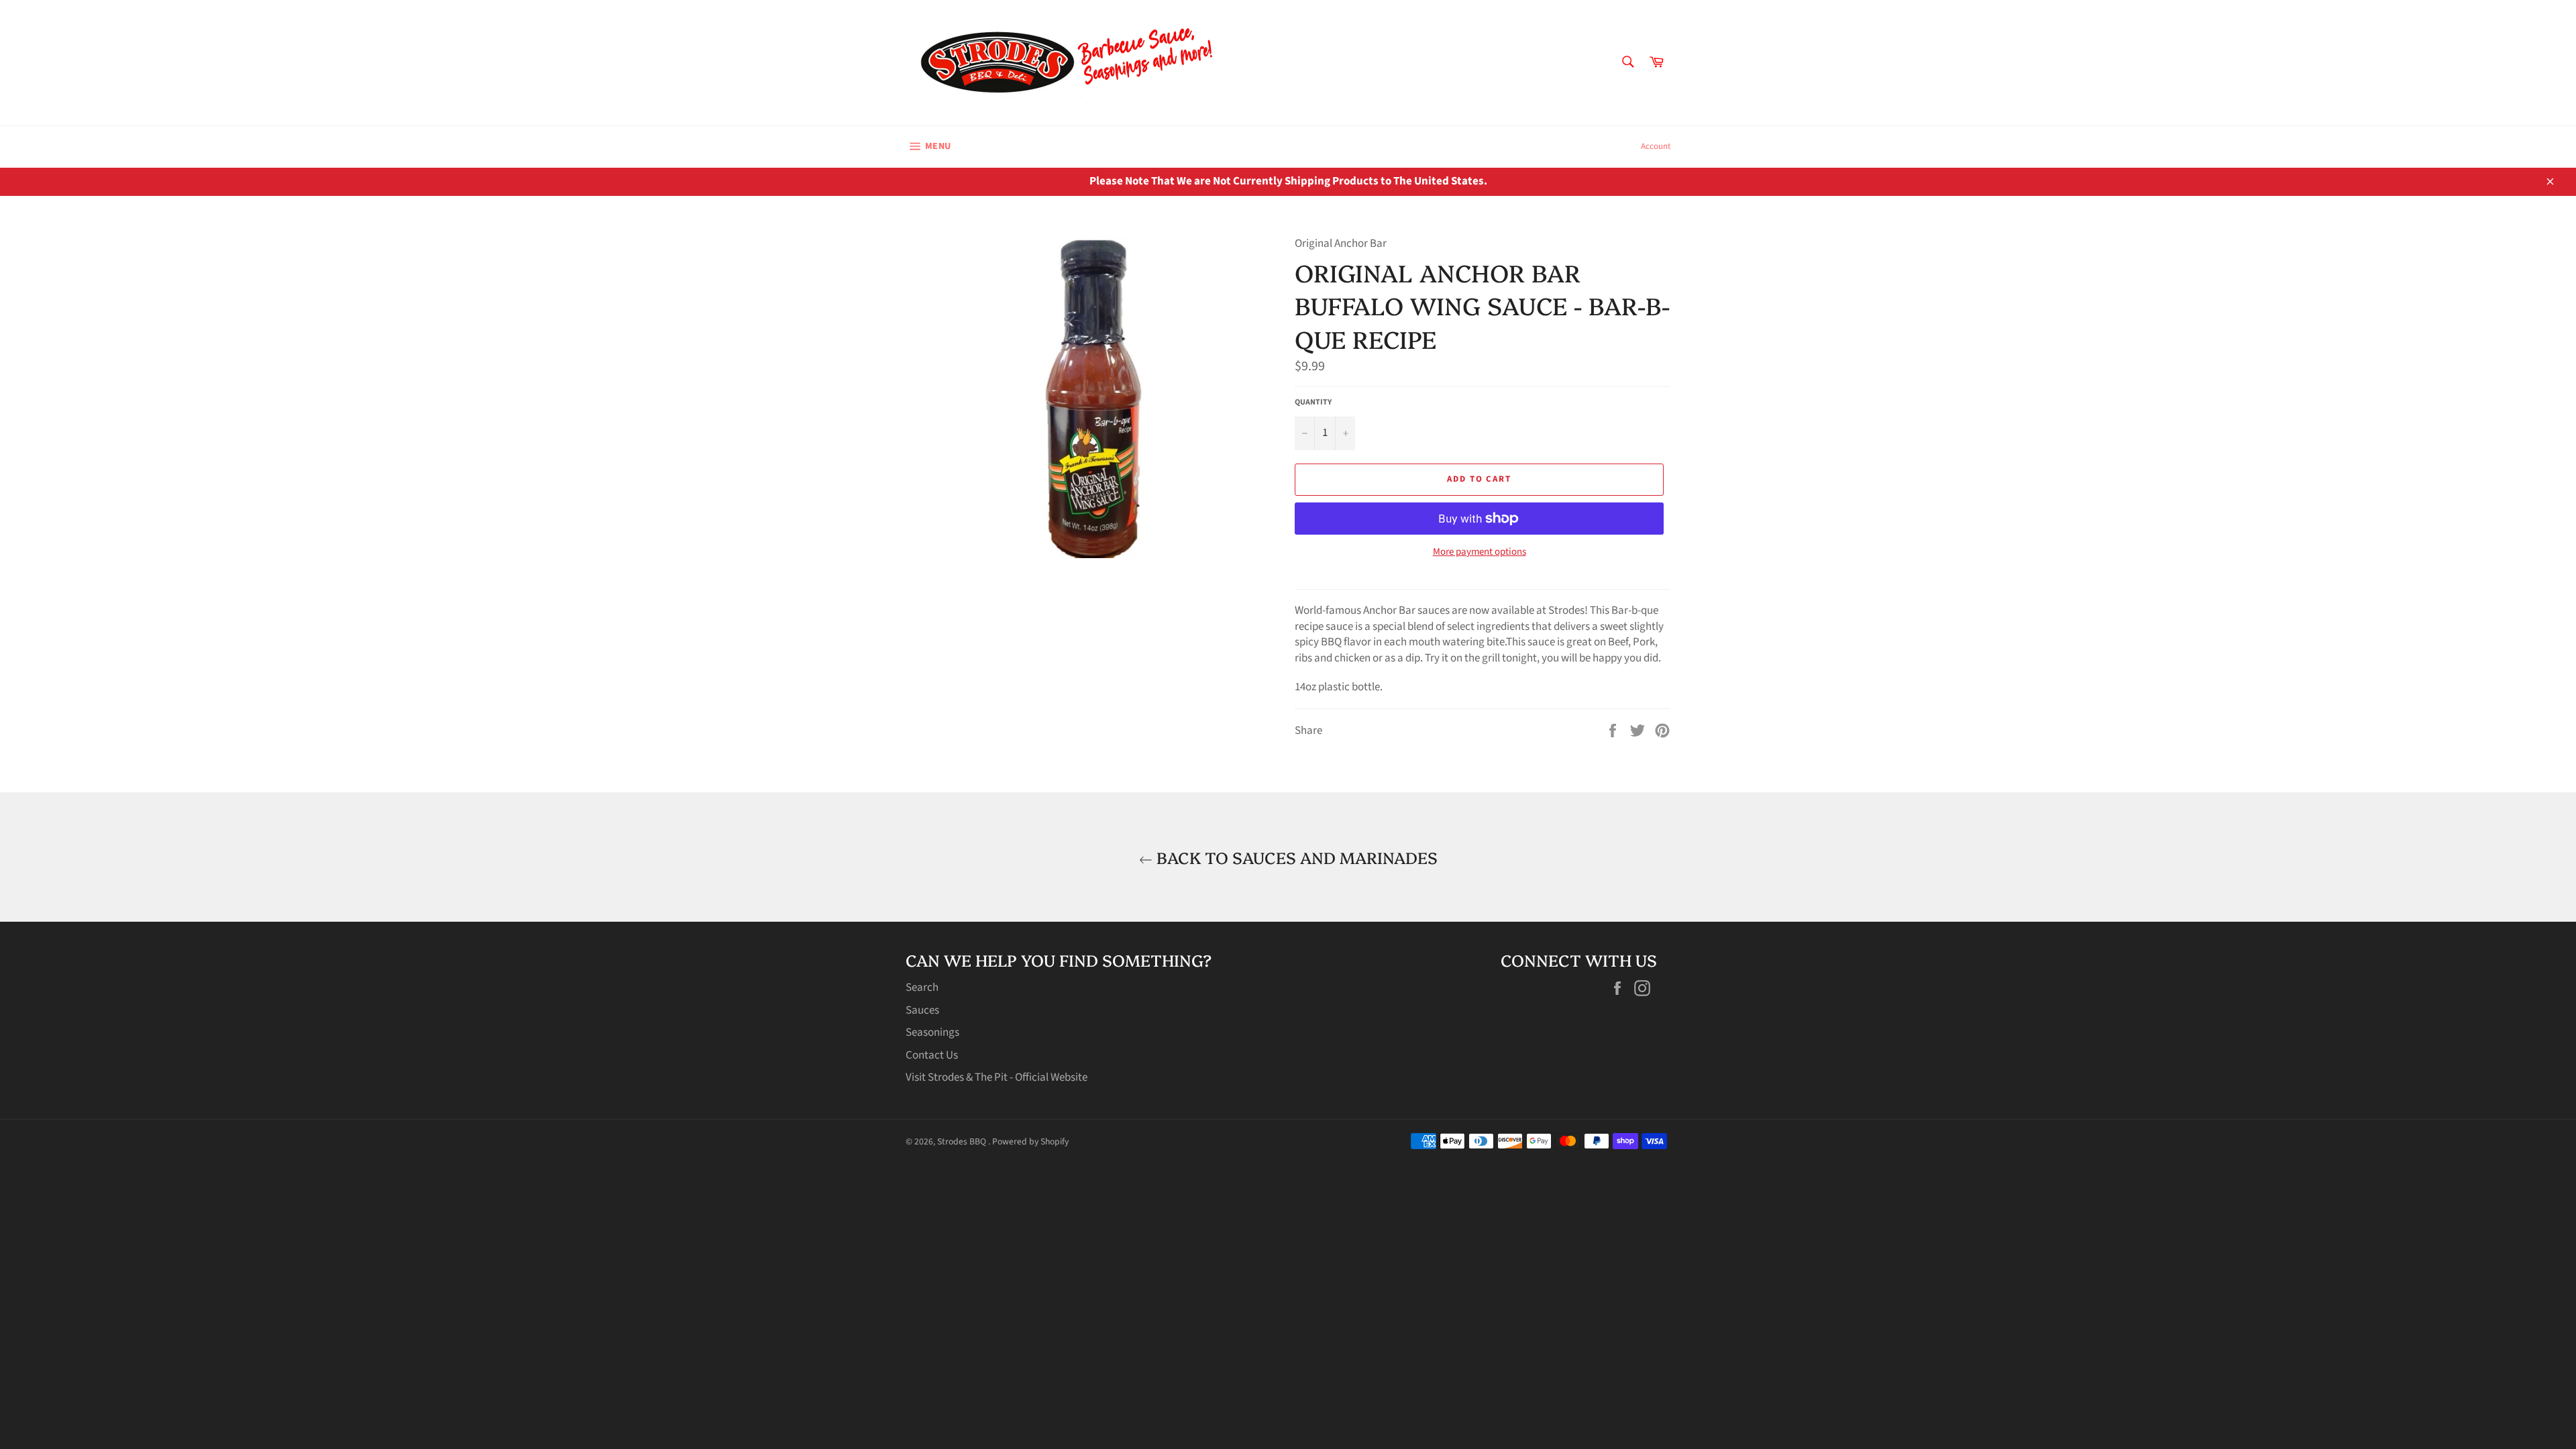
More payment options (1480, 552)
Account (1656, 146)
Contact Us (932, 1055)
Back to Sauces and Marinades (1295, 857)
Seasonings (932, 1032)
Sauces (922, 1010)
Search (922, 987)
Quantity (1313, 402)
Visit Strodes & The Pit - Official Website (997, 1077)
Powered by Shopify (1030, 1141)
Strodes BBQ (963, 1141)
